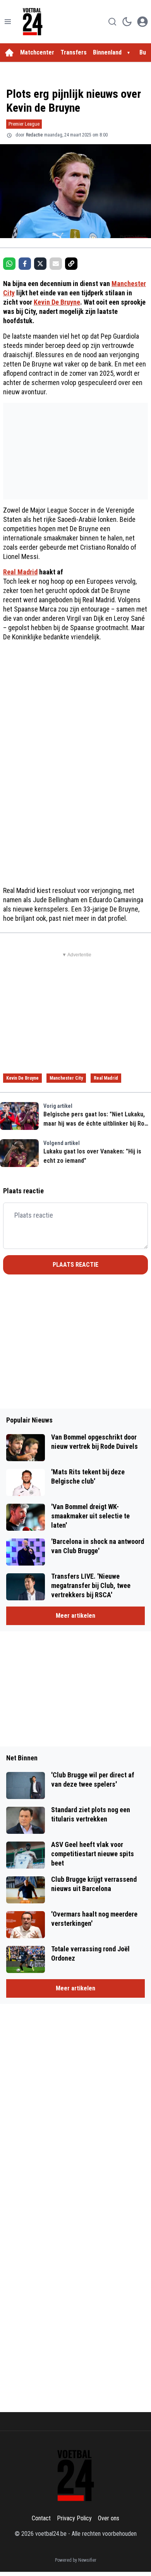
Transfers (74, 52)
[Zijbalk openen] (8, 22)
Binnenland (107, 52)
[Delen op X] (40, 264)
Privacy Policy (74, 2518)
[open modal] (142, 22)
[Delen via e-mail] (56, 264)
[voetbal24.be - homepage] (33, 22)
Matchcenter (37, 52)
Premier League (24, 124)
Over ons (109, 2518)
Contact (41, 2518)
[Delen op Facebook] (25, 264)
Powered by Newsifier (76, 2560)
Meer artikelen (75, 1616)
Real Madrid (20, 572)
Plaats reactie (75, 1265)
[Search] (112, 22)
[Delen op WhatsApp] (9, 264)
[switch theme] (127, 22)
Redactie (34, 135)
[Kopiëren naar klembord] (71, 264)
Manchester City (66, 1078)
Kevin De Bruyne (57, 302)
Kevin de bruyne (22, 1078)
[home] (9, 53)
